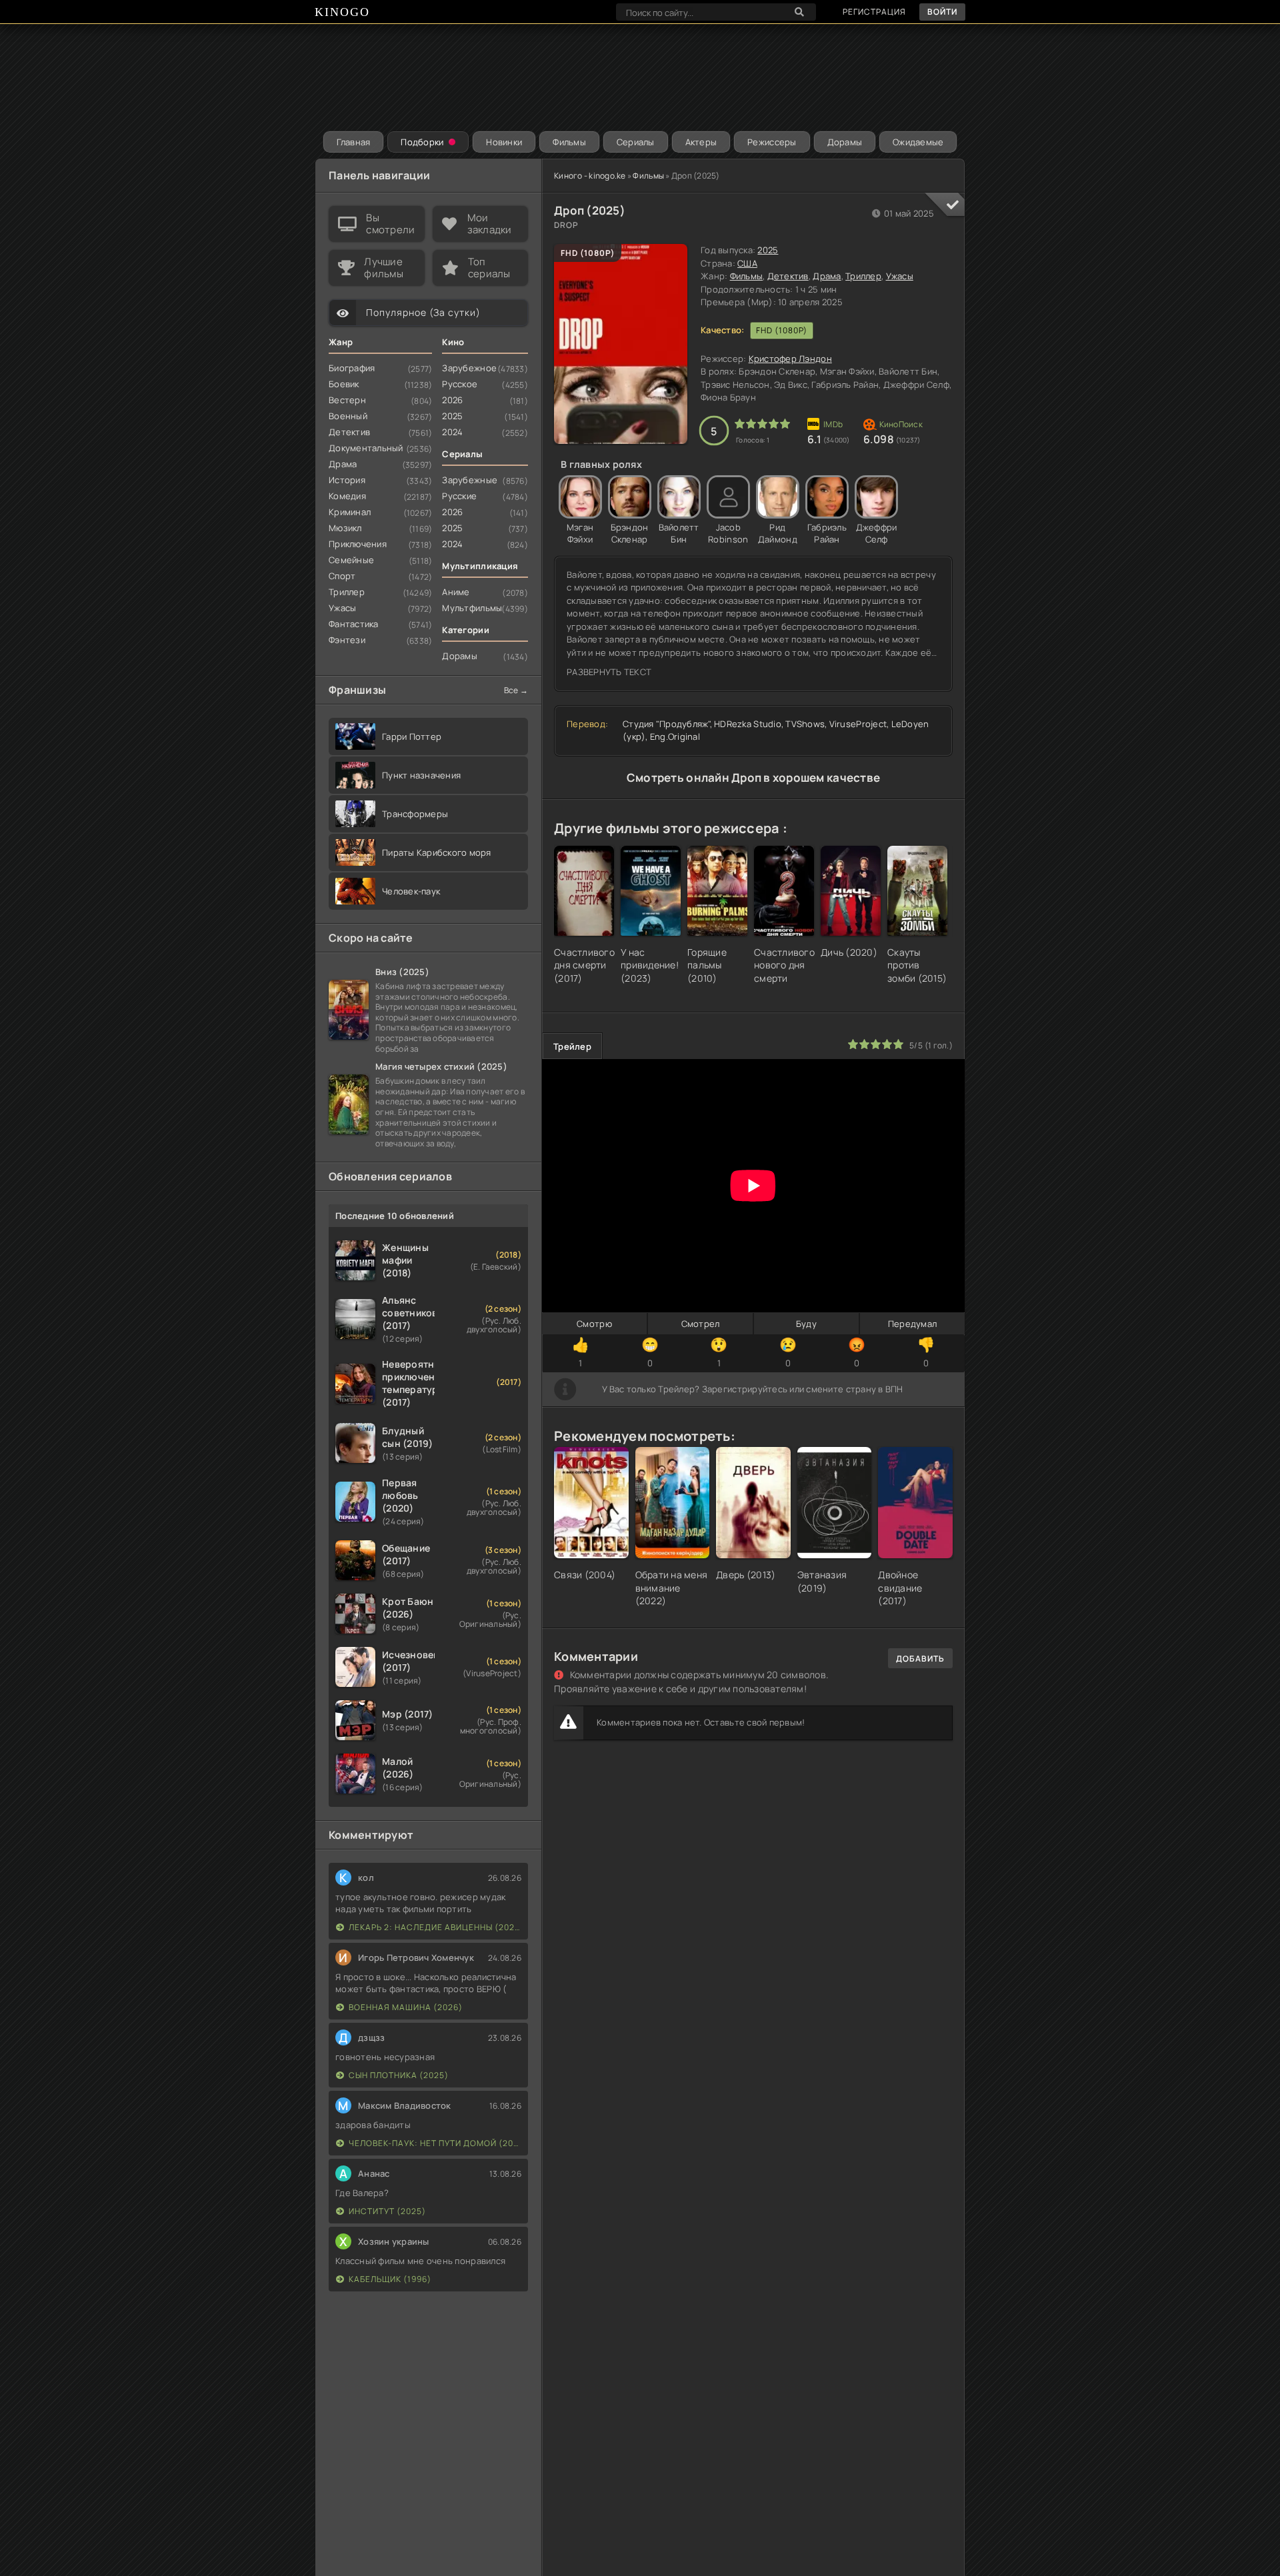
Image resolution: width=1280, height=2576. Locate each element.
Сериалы (636, 142)
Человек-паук (411, 891)
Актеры (701, 142)
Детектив (788, 276)
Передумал (912, 1324)
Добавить (920, 1659)
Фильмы (569, 142)
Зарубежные (470, 480)
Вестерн (347, 400)
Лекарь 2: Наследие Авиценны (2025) (435, 1927)
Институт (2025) (387, 2211)
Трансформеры (415, 814)
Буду (806, 1324)
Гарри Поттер (412, 736)
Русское (460, 384)
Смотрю (594, 1324)
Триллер (863, 276)
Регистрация (874, 12)
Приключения (358, 544)
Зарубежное (469, 368)
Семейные (351, 560)
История (347, 480)
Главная (354, 142)
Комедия (347, 496)
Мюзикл (345, 528)
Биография (352, 368)
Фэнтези (347, 640)
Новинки (504, 142)
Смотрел (701, 1324)
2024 (452, 432)
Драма (827, 276)
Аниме (456, 592)
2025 (768, 250)
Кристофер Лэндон (790, 359)
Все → (516, 690)
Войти (942, 12)
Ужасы (900, 276)
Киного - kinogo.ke (590, 176)
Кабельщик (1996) (390, 2279)
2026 (452, 400)
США (747, 263)
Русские (459, 496)
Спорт (342, 576)
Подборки (422, 142)
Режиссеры (772, 142)
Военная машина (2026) (406, 2007)
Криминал (350, 512)
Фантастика (354, 624)
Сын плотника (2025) (399, 2075)
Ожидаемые (918, 142)
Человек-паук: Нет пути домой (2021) (435, 2143)
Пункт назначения (421, 775)
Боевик (344, 384)
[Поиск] (799, 12)
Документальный (366, 448)
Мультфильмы (472, 608)
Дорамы (845, 142)
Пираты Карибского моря (437, 852)
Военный (348, 416)
